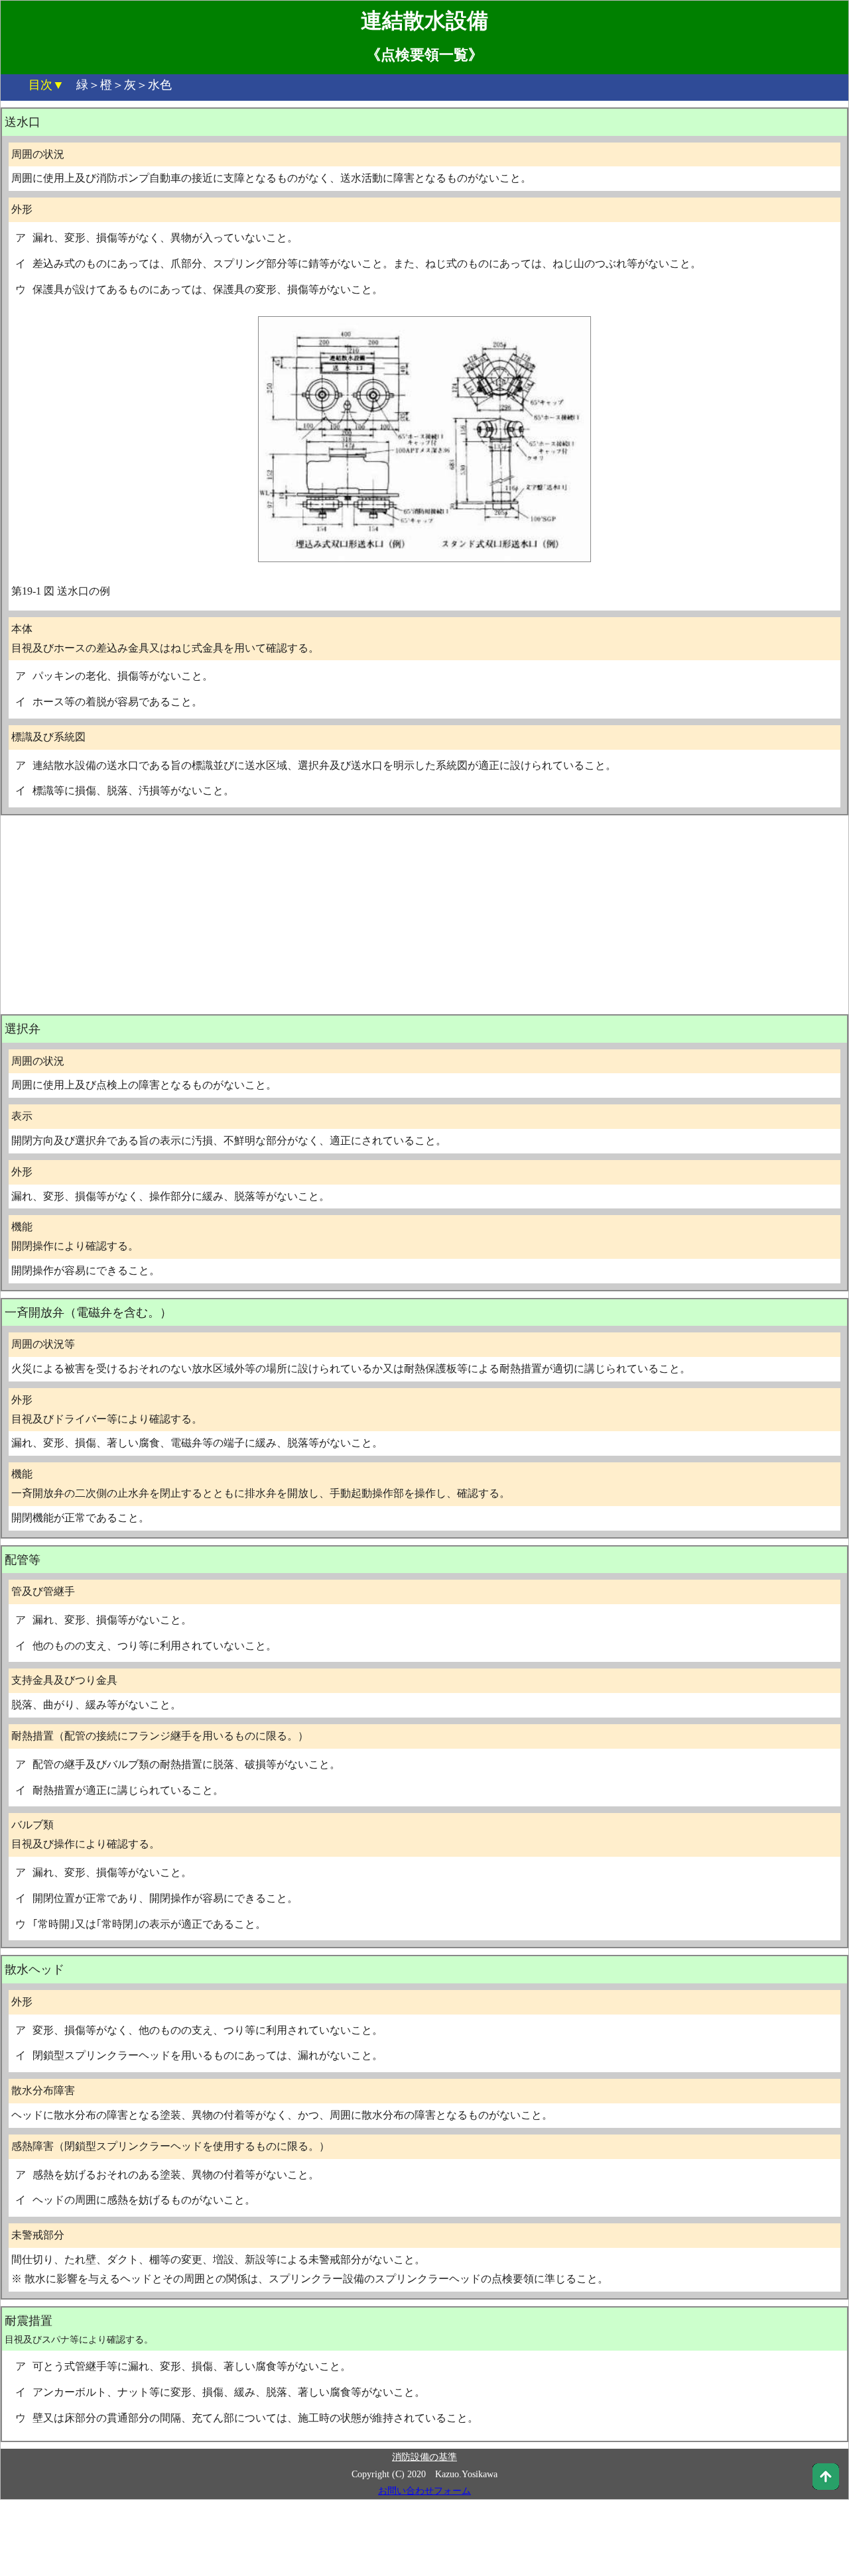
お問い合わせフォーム (424, 2491)
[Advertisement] (424, 915)
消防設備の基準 (424, 2457)
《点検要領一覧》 (424, 55)
